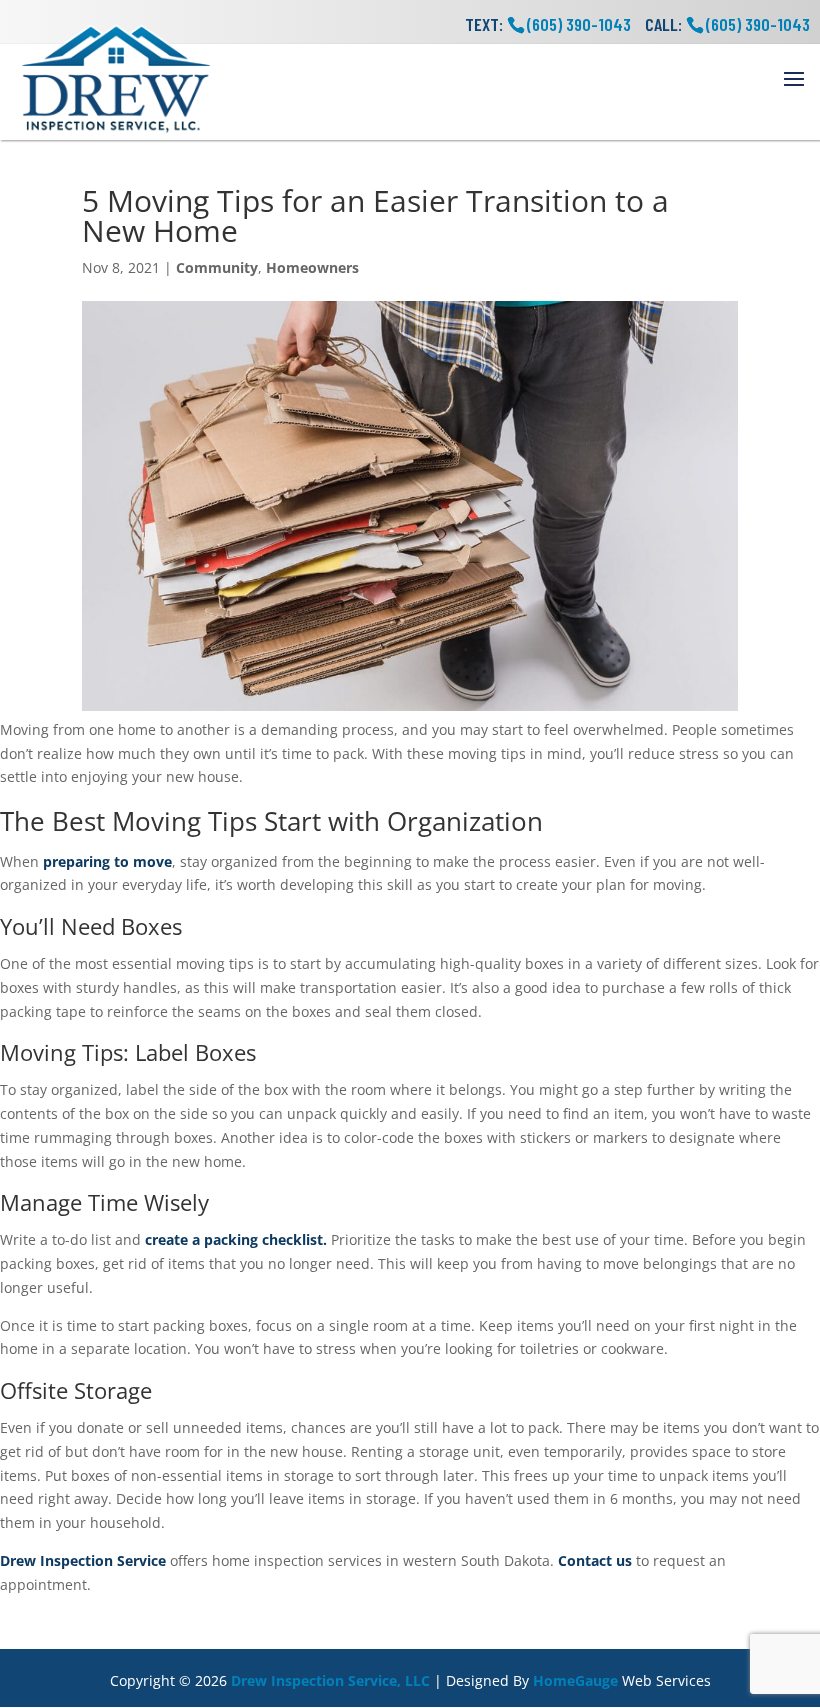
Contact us (595, 1560)
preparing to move (107, 861)
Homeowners (312, 267)
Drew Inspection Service (83, 1560)
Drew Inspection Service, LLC (330, 1680)
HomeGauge (575, 1680)
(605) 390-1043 (758, 24)
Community (217, 267)
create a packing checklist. (236, 1239)
